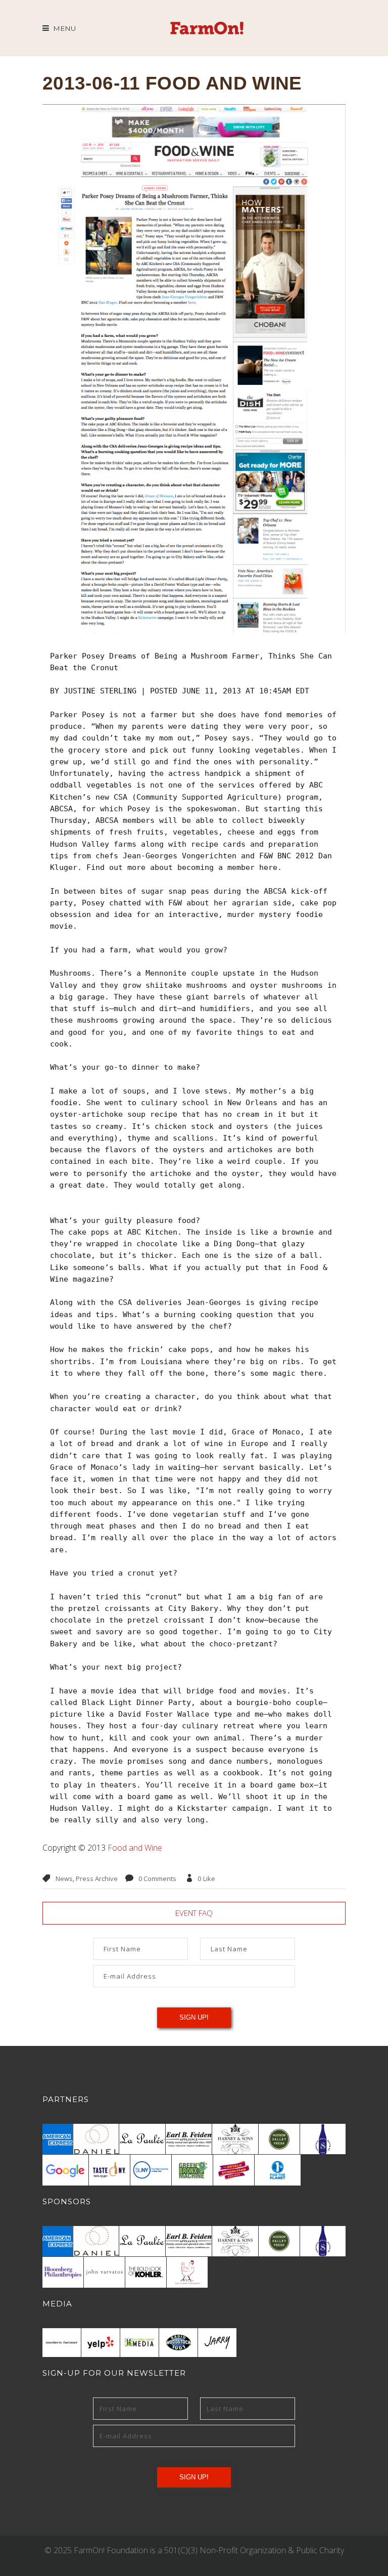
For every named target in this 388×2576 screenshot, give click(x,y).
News (64, 1879)
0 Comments (157, 1879)
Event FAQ (194, 1913)
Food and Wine (135, 1848)
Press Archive (97, 1879)
